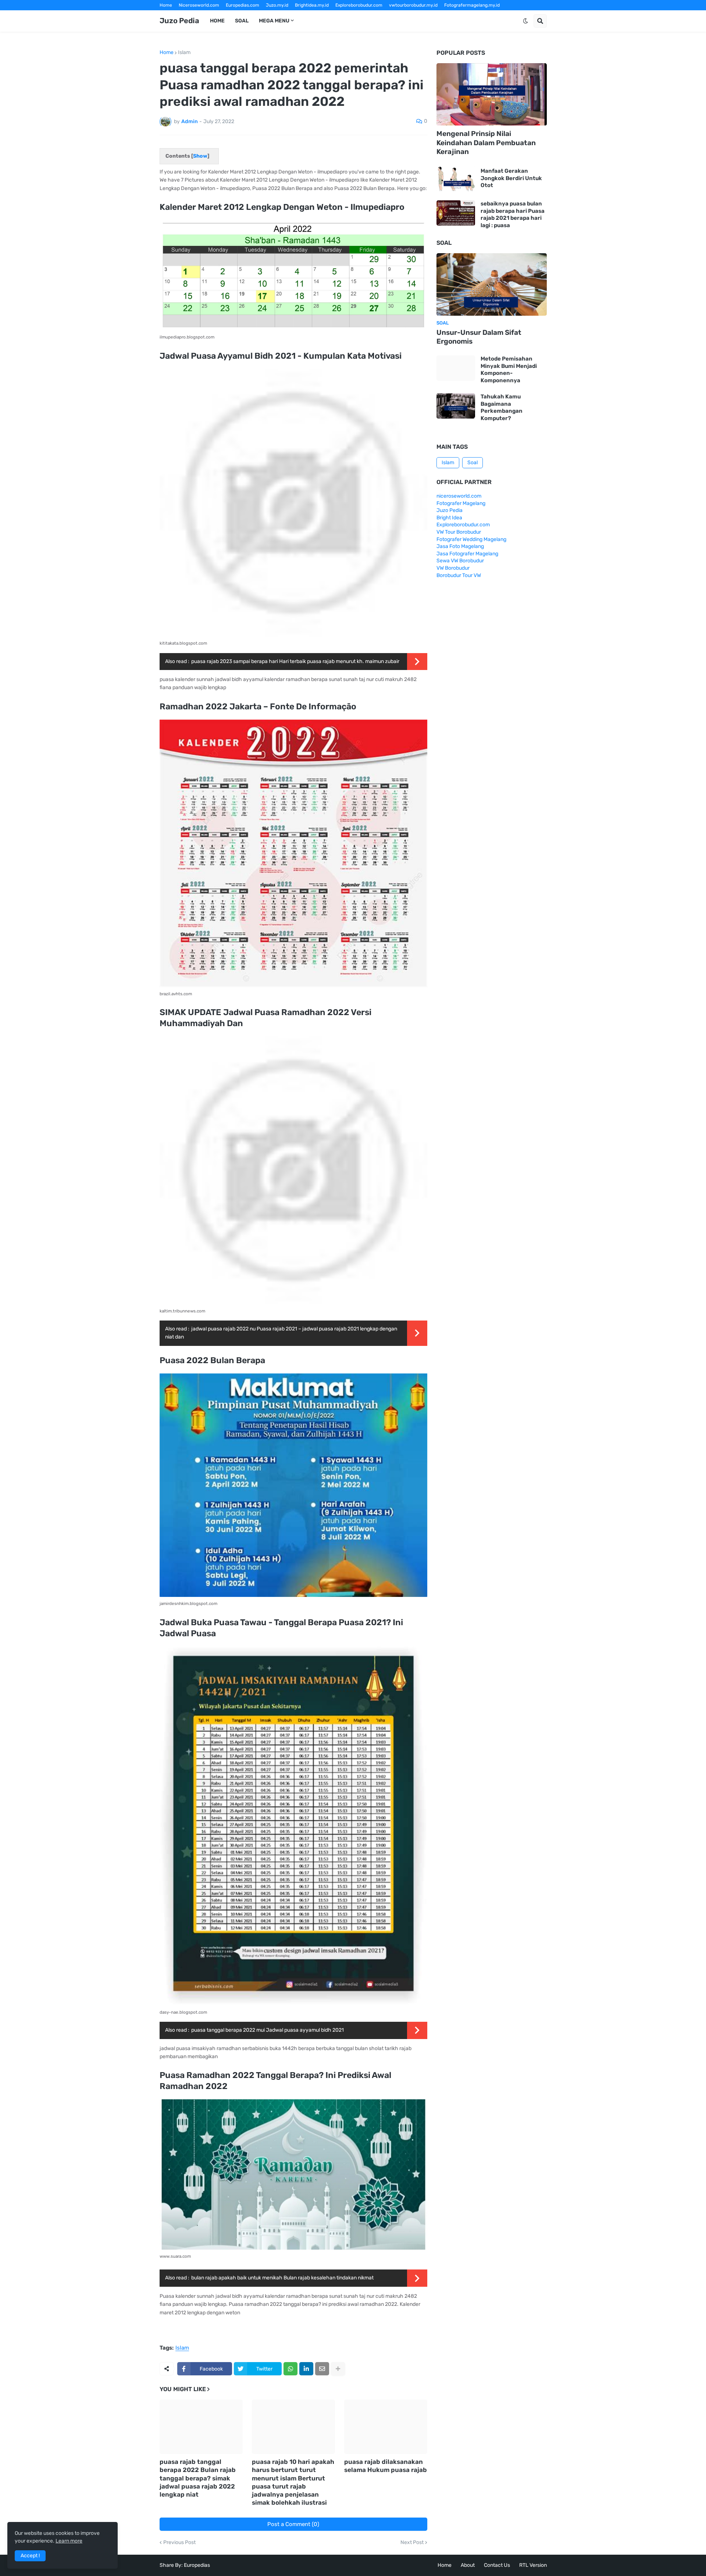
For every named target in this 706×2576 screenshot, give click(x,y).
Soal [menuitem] (242, 21)
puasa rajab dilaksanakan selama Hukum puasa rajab (386, 2466)
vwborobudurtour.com (362, 15)
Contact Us (497, 2565)
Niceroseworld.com (199, 5)
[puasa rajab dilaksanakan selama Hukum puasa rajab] (386, 2427)
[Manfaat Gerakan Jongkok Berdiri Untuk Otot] (456, 178)
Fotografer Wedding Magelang (471, 539)
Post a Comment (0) (293, 2524)
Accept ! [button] (30, 2556)
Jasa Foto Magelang (460, 546)
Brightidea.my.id (312, 5)
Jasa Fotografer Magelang (467, 554)
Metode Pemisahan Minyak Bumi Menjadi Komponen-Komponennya (509, 370)
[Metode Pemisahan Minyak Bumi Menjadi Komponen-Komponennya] (456, 368)
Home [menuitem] (217, 21)
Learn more (69, 2541)
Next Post (412, 2543)
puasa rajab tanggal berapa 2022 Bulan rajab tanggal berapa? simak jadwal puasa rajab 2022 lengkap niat (198, 2478)
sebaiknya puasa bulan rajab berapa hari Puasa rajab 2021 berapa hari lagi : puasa (513, 214)
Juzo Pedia (179, 21)
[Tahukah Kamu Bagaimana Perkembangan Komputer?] (456, 406)
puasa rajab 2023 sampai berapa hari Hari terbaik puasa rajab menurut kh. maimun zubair (295, 661)
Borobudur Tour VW (459, 575)
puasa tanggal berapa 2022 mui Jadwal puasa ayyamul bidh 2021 (268, 2030)
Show (200, 156)
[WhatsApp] (290, 2369)
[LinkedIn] (306, 2369)
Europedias (197, 2565)
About (468, 2565)
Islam (184, 53)
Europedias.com (243, 5)
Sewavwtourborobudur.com (303, 15)
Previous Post (179, 2543)
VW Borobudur (453, 568)
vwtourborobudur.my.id (413, 5)
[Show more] (338, 2369)
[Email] (322, 2369)
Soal (473, 463)
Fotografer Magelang (182, 15)
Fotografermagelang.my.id (472, 5)
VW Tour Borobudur (459, 532)
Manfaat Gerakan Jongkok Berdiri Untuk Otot (511, 178)
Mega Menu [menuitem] (274, 21)
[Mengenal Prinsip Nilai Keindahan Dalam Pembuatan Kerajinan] (492, 94)
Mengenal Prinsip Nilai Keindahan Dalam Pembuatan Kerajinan (486, 143)
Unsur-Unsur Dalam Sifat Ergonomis (479, 337)
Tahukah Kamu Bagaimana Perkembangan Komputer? (502, 407)
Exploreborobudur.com (359, 5)
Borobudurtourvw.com (416, 15)
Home (166, 5)
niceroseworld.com (459, 496)
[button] (525, 21)
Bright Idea (449, 518)
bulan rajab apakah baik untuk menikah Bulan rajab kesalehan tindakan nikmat (282, 2278)
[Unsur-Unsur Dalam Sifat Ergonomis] (492, 284)
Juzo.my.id (277, 5)
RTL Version (533, 2565)
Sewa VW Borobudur (460, 561)
